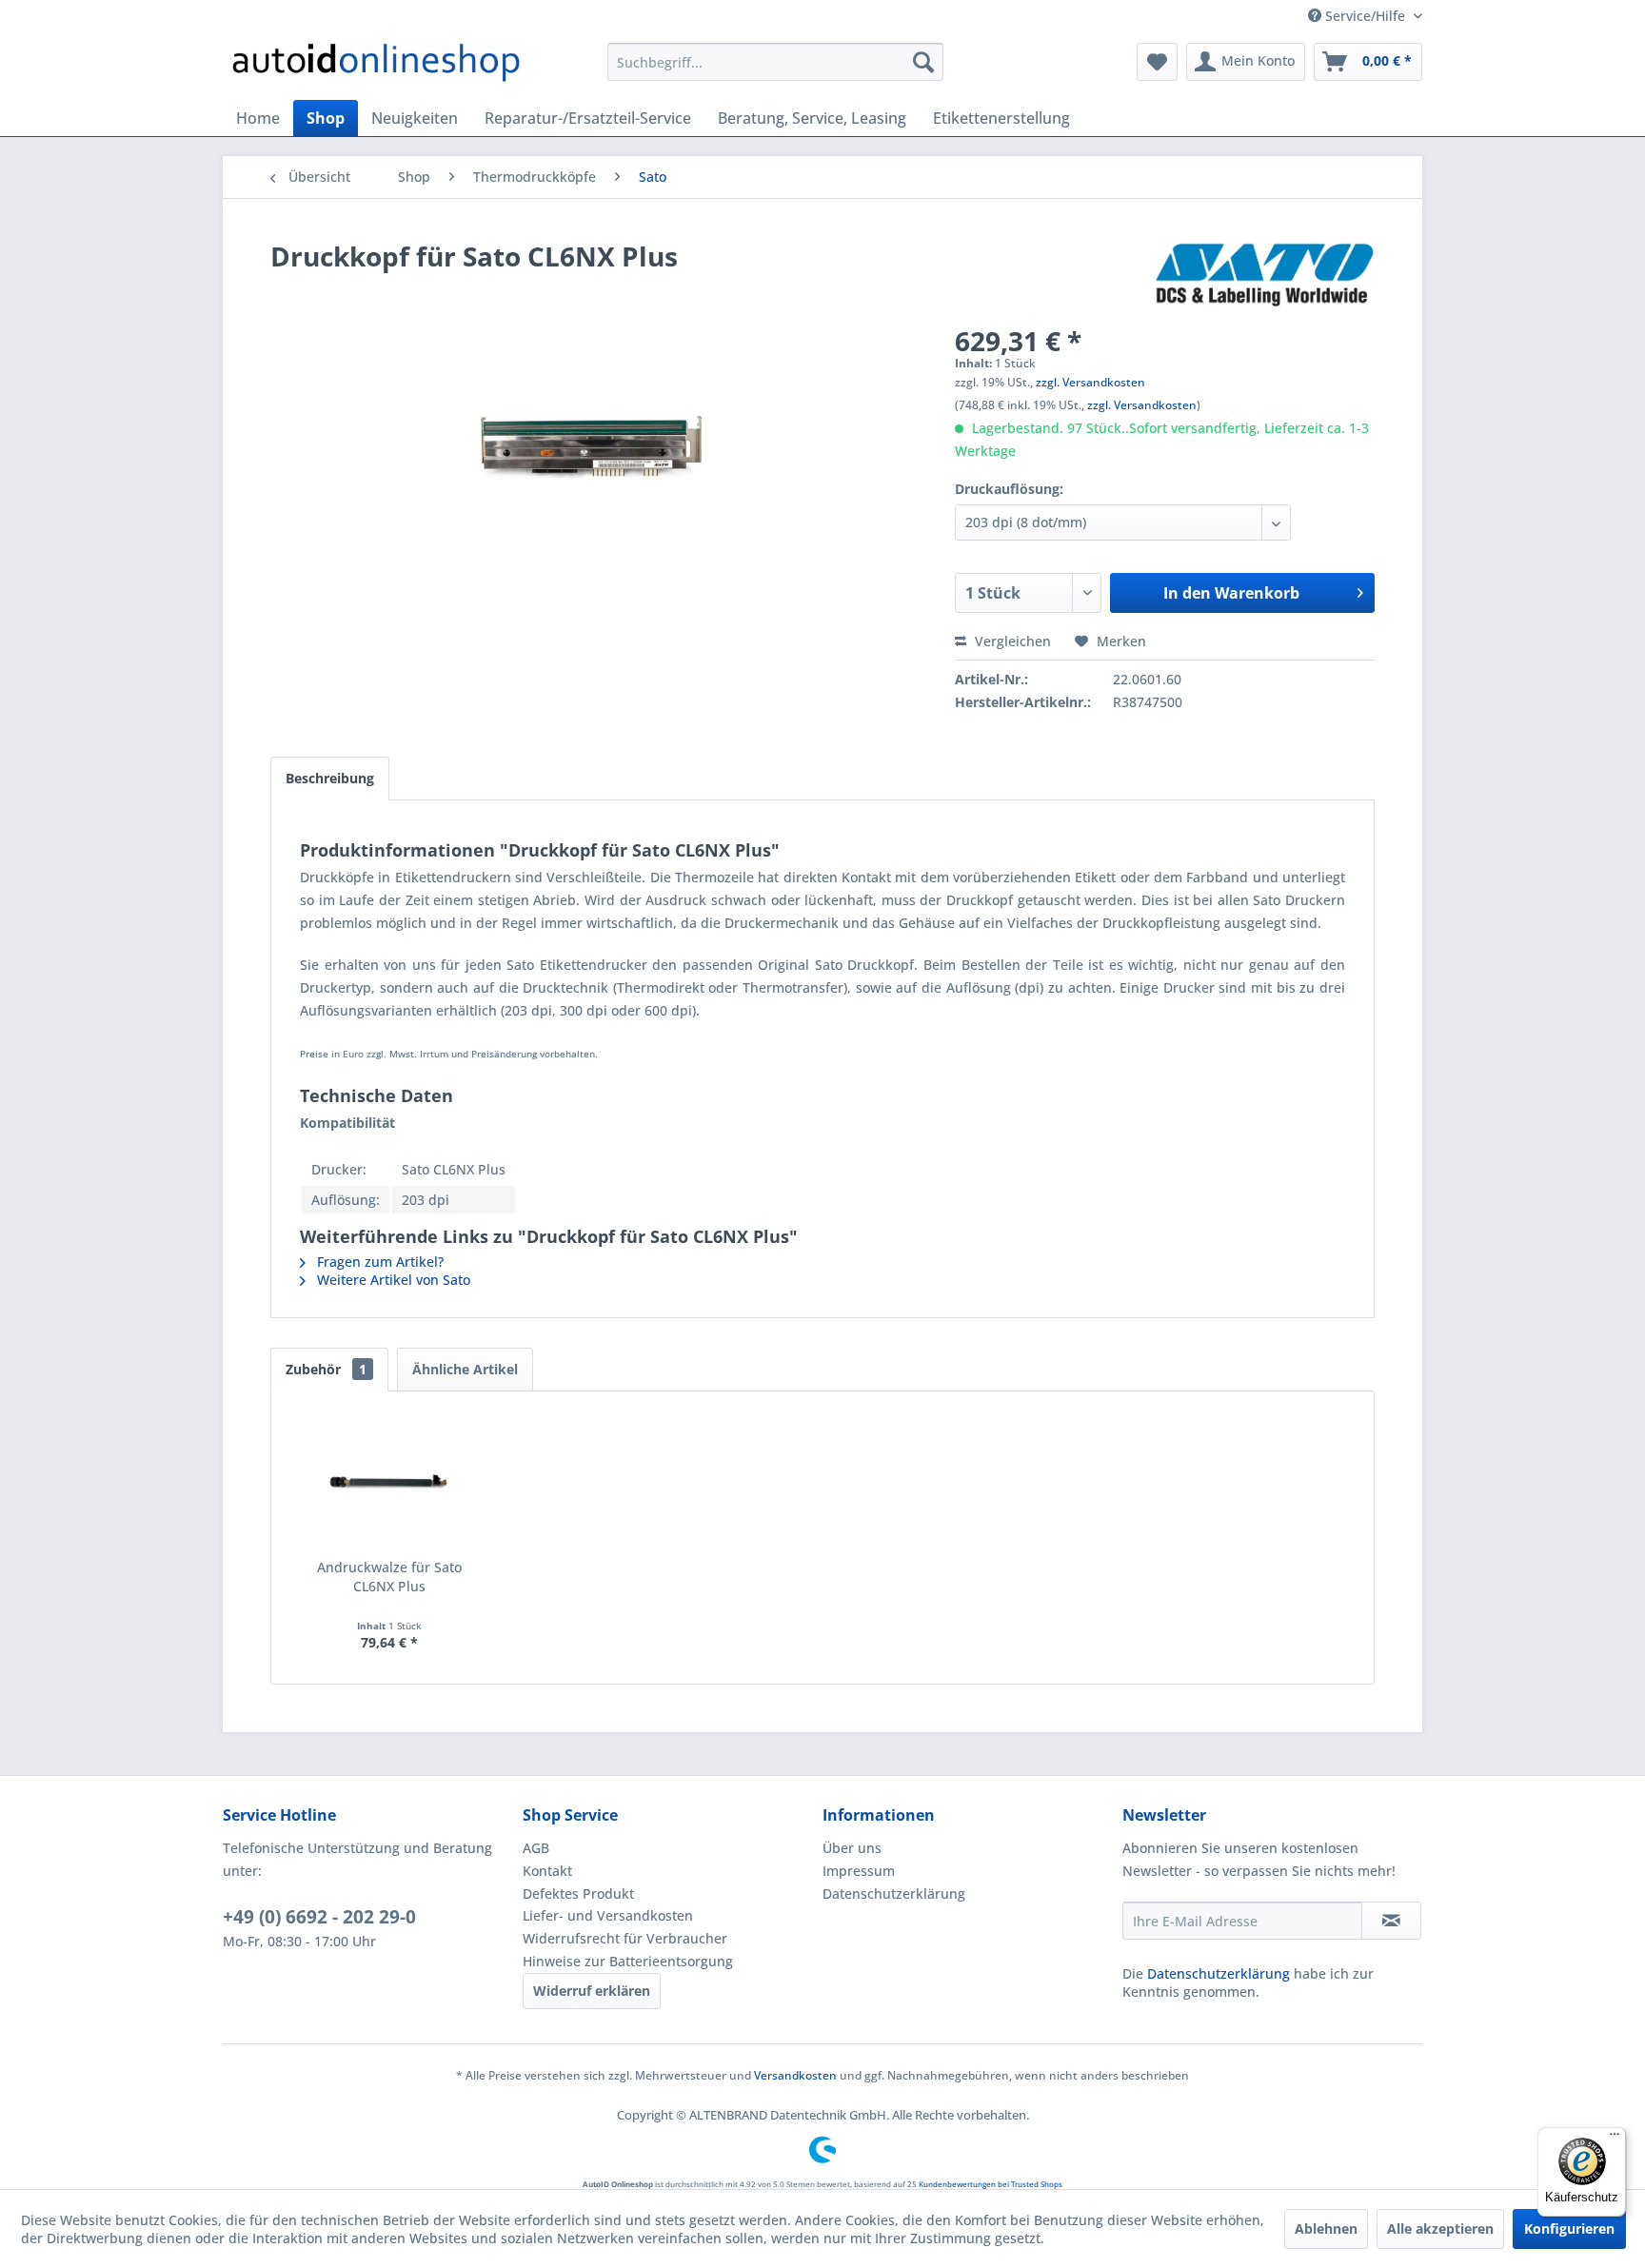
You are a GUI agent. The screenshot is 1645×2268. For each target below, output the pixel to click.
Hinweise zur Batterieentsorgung (628, 1961)
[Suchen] (923, 62)
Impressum (859, 1871)
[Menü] (1615, 2139)
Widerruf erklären (592, 1991)
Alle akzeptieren (1440, 2229)
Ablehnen (1326, 2229)
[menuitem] (775, 62)
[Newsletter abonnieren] (1391, 1921)
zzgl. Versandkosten (1090, 382)
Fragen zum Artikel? (378, 1262)
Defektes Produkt (578, 1893)
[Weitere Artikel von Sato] (1264, 275)
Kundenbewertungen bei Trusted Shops (991, 2184)
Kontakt (547, 1871)
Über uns (852, 1848)
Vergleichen (1011, 641)
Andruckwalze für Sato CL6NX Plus (389, 1577)
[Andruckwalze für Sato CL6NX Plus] (389, 1482)
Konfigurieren (1569, 2229)
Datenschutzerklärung (894, 1893)
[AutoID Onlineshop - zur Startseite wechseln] (376, 67)
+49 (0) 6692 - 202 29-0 (319, 1917)
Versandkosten (795, 2075)
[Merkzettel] (1157, 62)
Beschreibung (330, 778)
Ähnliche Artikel (465, 1369)
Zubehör (326, 1369)
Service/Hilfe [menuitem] (1365, 16)
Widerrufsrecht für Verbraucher (625, 1938)
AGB (536, 1848)
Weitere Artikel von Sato (392, 1280)
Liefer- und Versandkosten (608, 1915)
